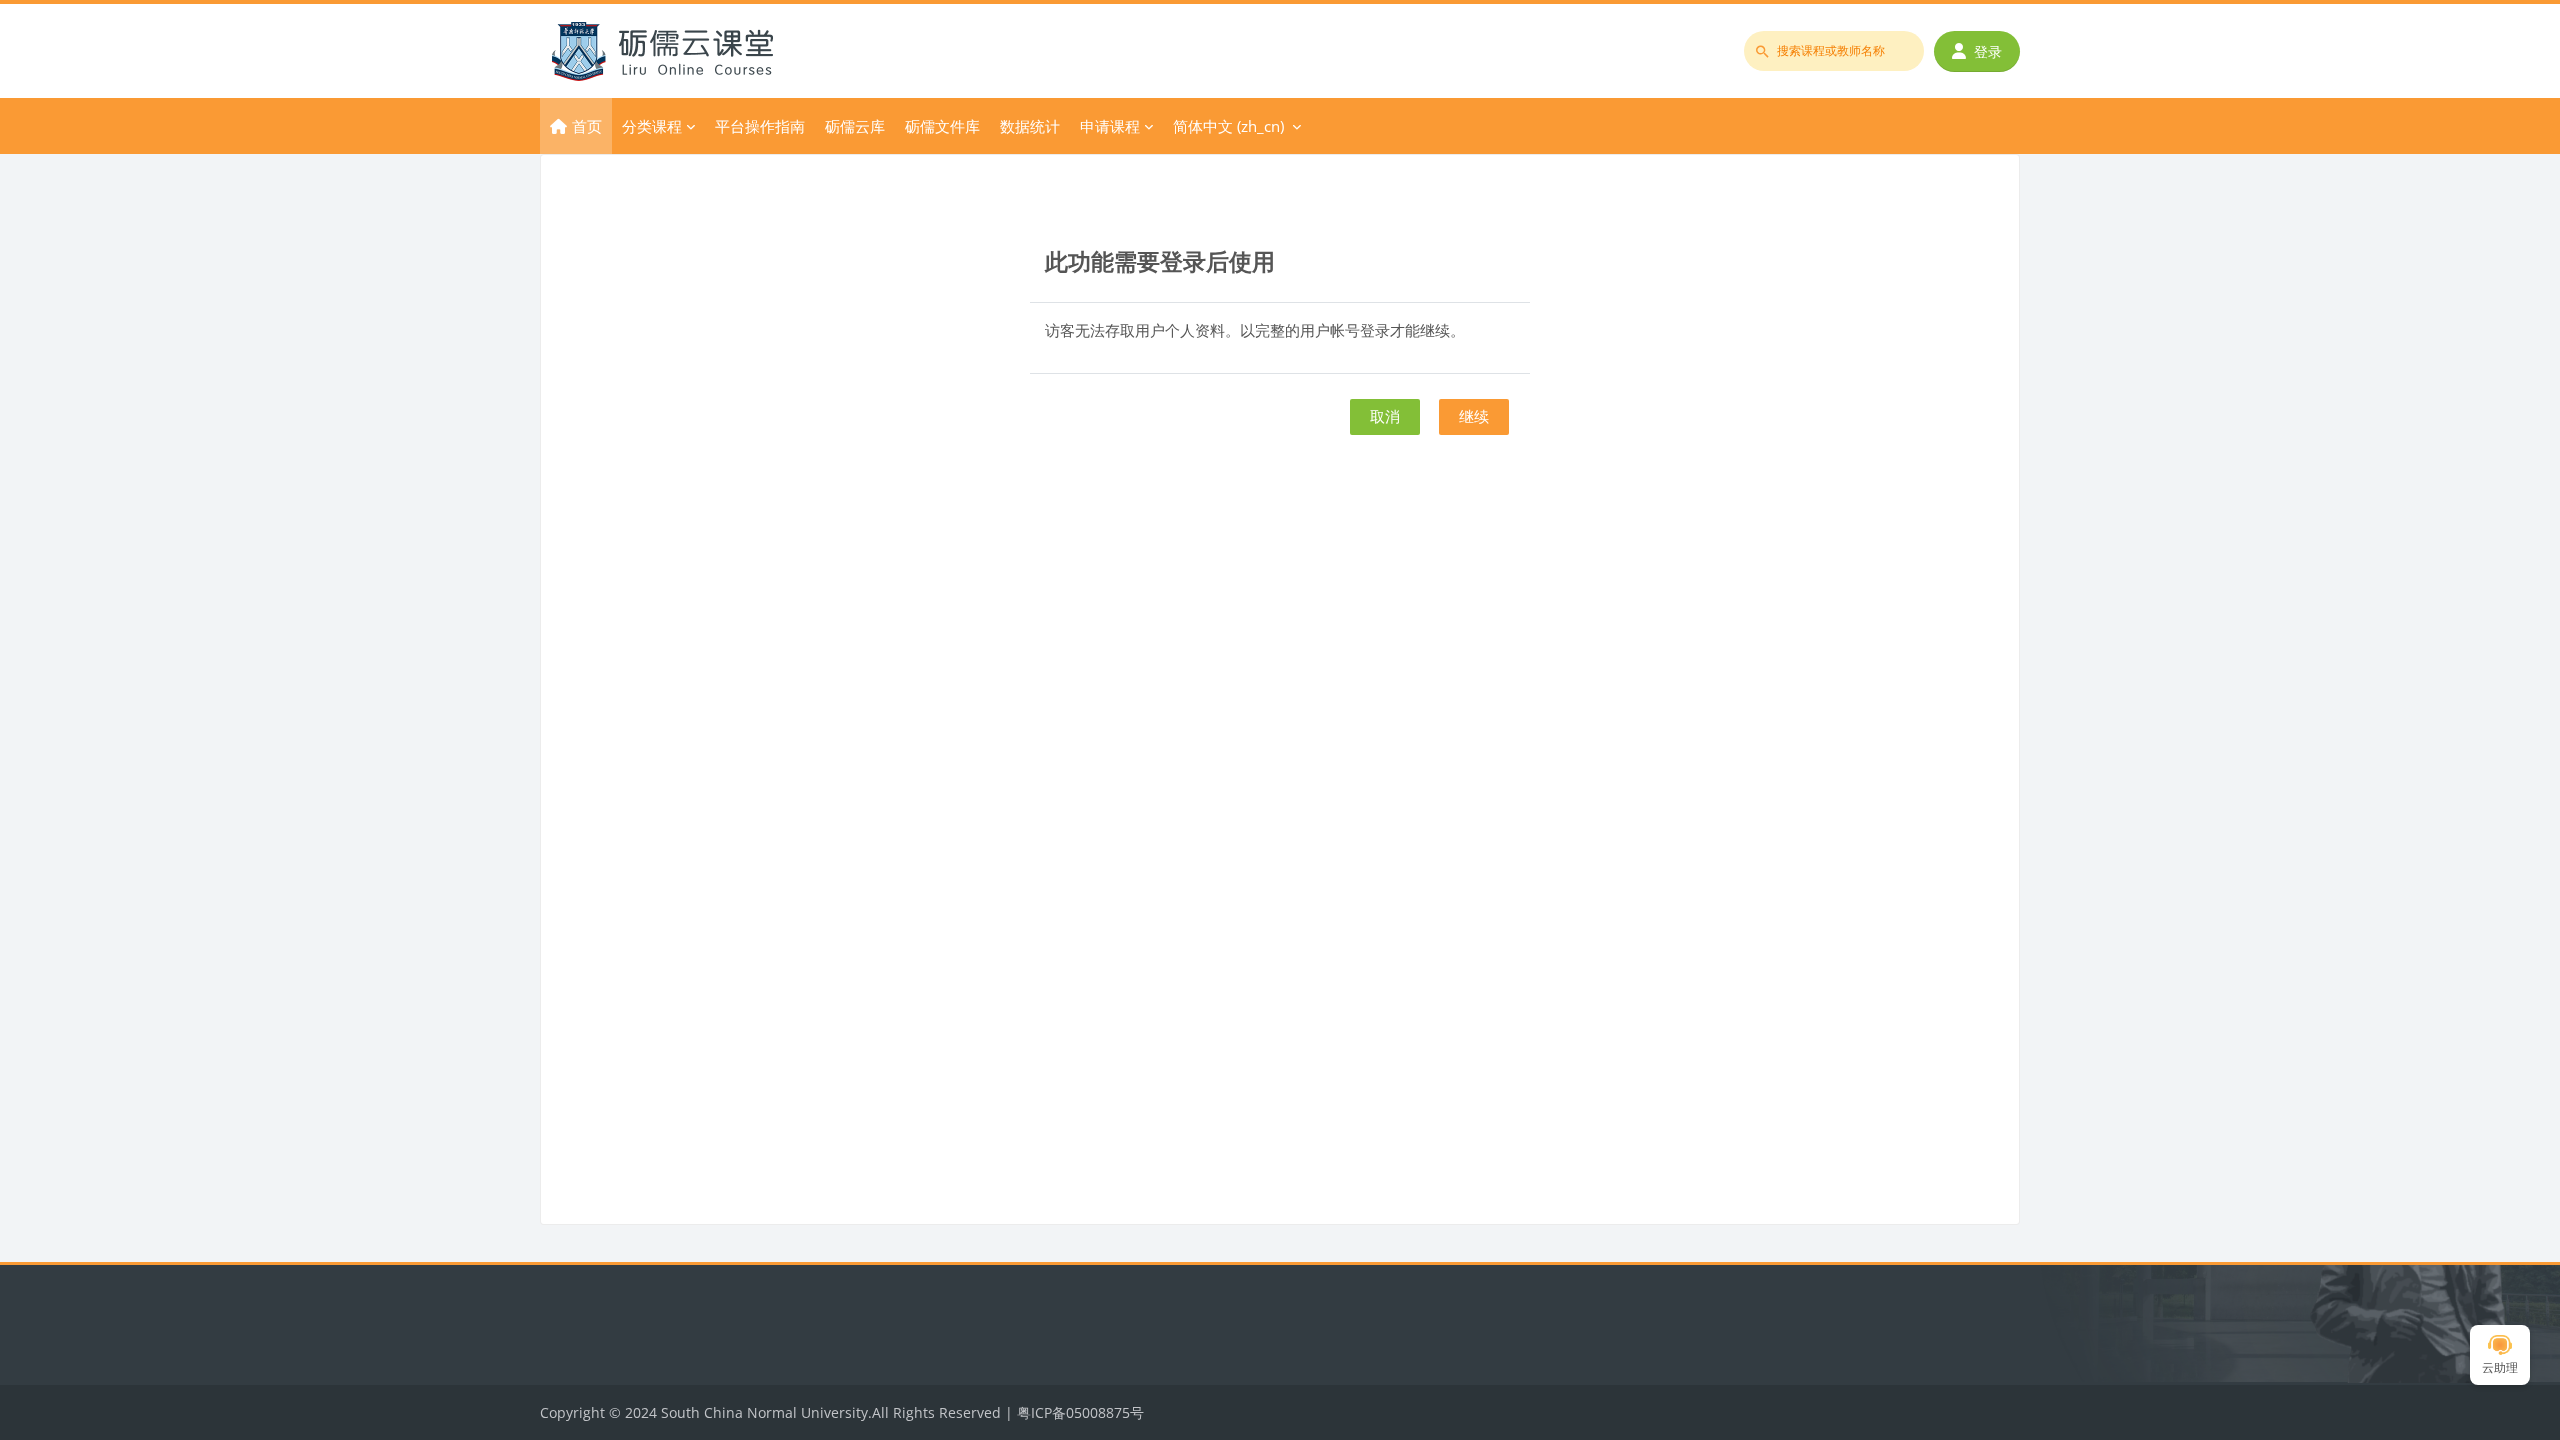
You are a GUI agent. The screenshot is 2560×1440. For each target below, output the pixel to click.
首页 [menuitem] (587, 126)
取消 (1385, 416)
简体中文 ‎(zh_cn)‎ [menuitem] (1228, 126)
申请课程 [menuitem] (1110, 126)
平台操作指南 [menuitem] (760, 126)
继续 (1474, 416)
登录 (1988, 51)
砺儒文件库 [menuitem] (942, 126)
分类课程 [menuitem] (652, 126)
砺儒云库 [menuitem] (855, 126)
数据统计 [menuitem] (1030, 126)
